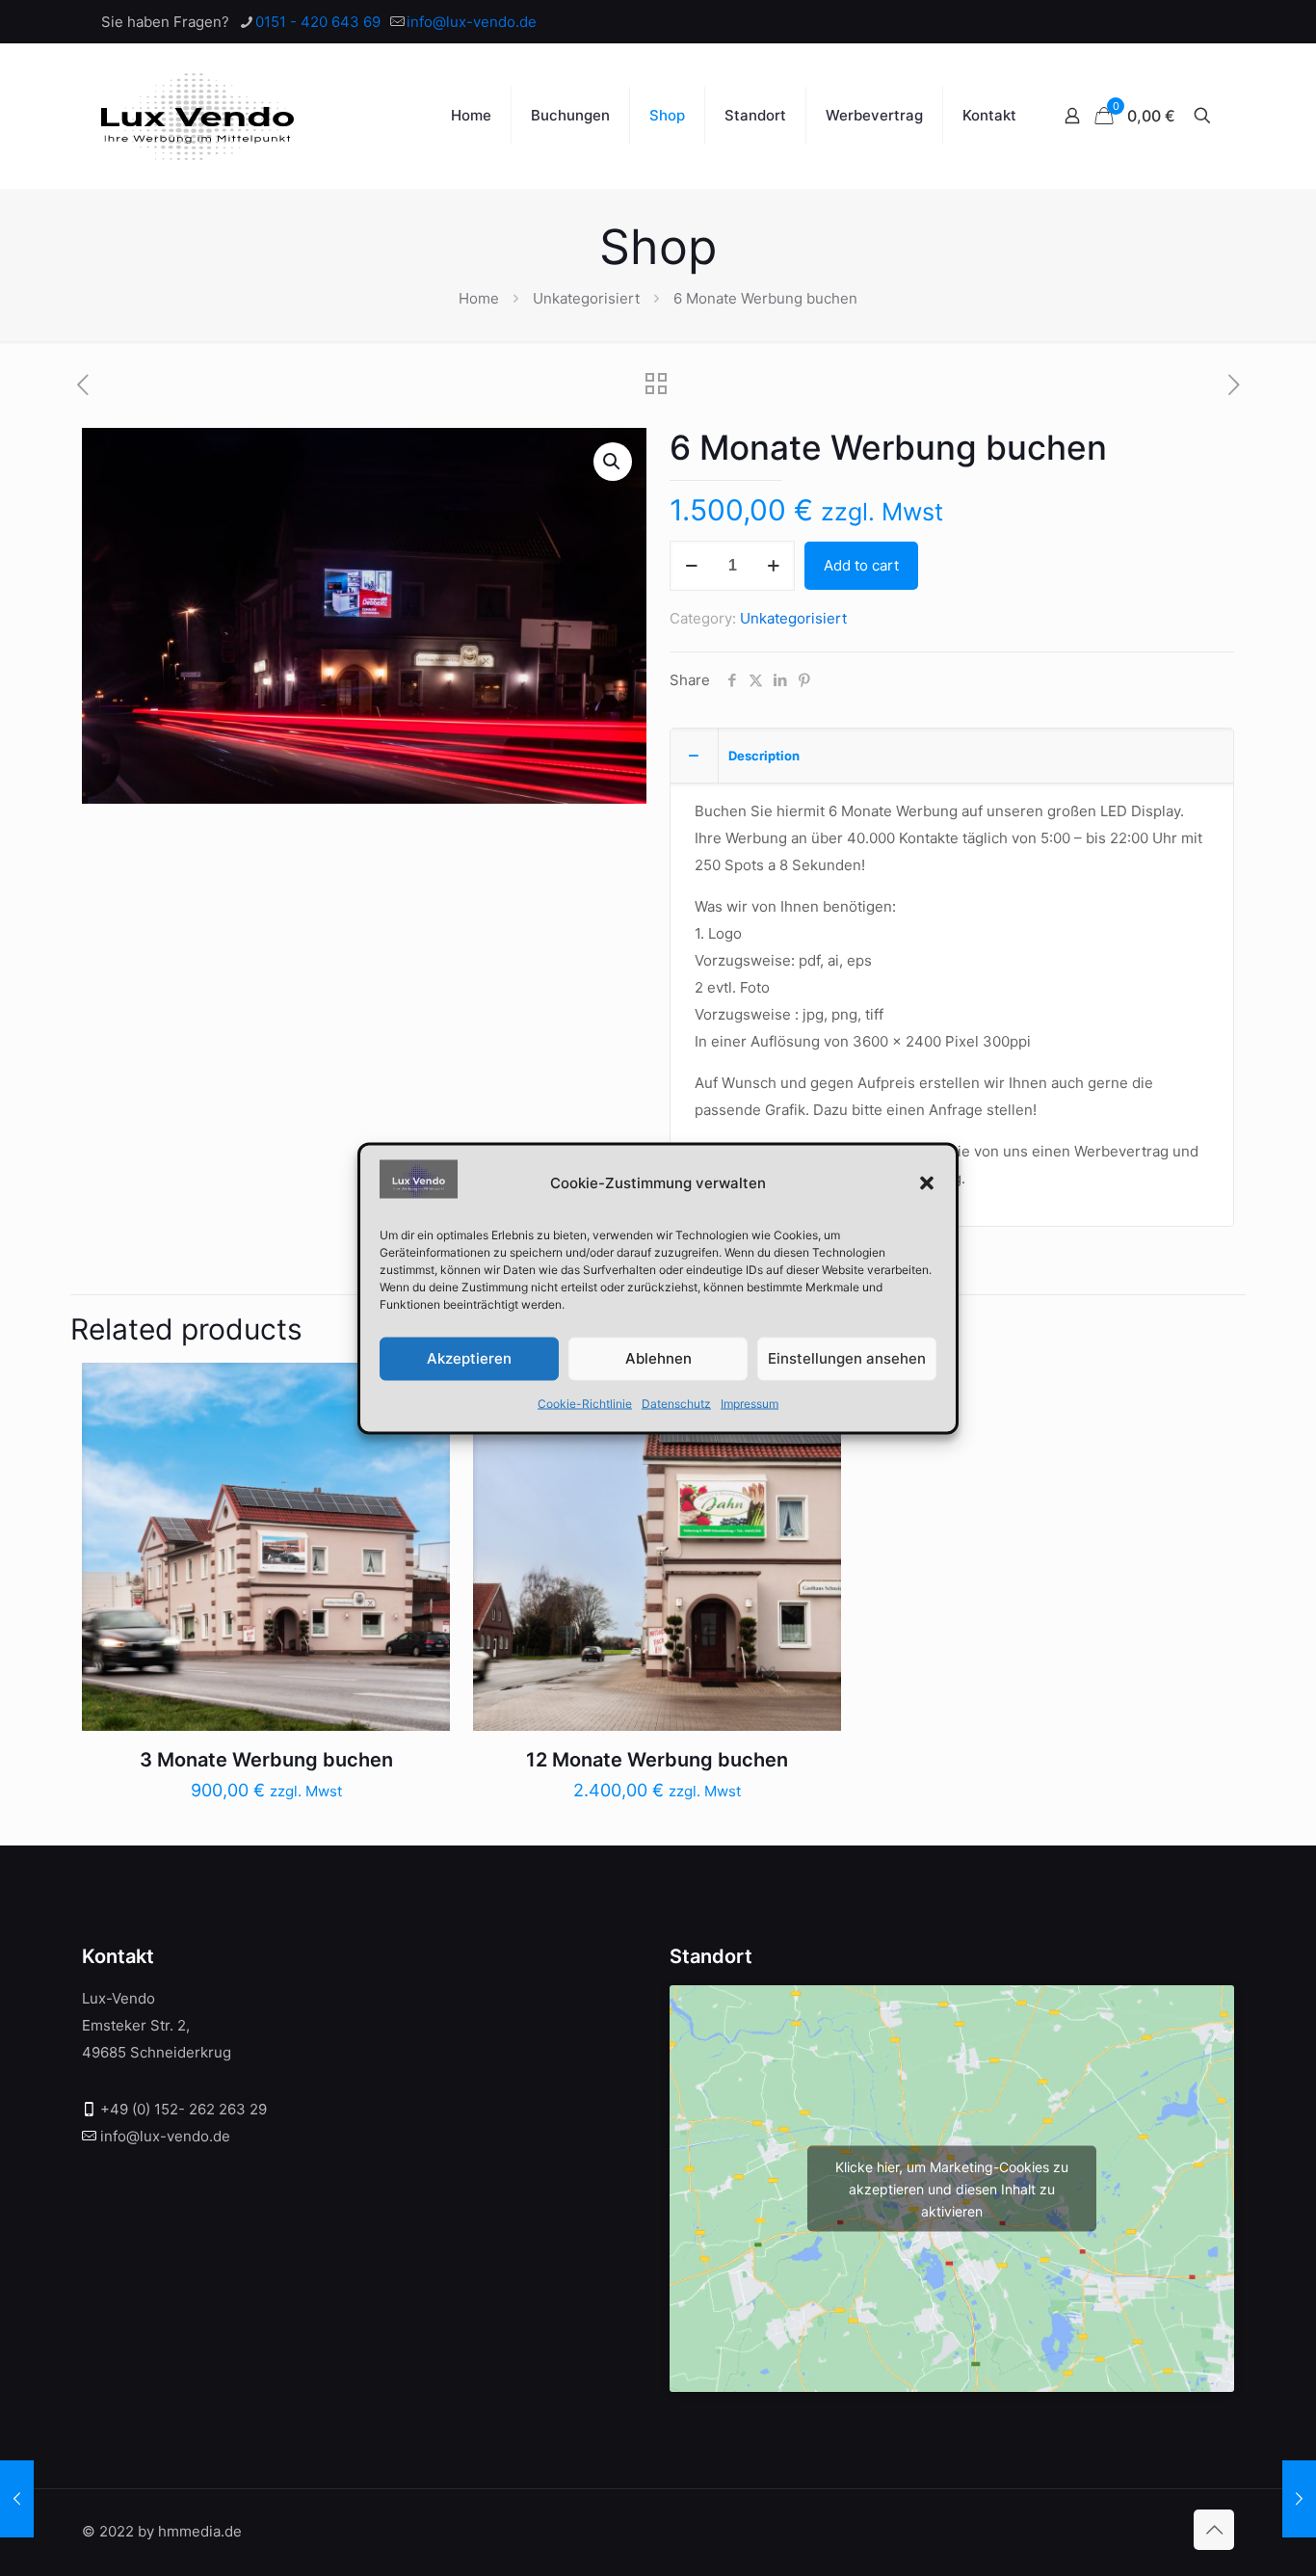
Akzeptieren (469, 1358)
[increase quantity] (773, 566)
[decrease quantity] (691, 566)
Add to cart (861, 565)
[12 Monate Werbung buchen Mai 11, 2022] (1299, 2499)
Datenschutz (676, 1403)
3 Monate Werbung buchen (266, 1760)
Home (479, 298)
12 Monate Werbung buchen (657, 1760)
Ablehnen (658, 1358)
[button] (927, 1183)
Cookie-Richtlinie (585, 1403)
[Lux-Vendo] (197, 116)
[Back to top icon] (1214, 2530)
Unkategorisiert (586, 298)
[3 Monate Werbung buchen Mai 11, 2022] (17, 2499)
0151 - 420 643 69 (318, 22)
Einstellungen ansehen (847, 1358)
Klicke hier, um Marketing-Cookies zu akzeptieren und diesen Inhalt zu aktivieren (952, 2188)
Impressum (750, 1403)
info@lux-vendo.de (472, 22)
